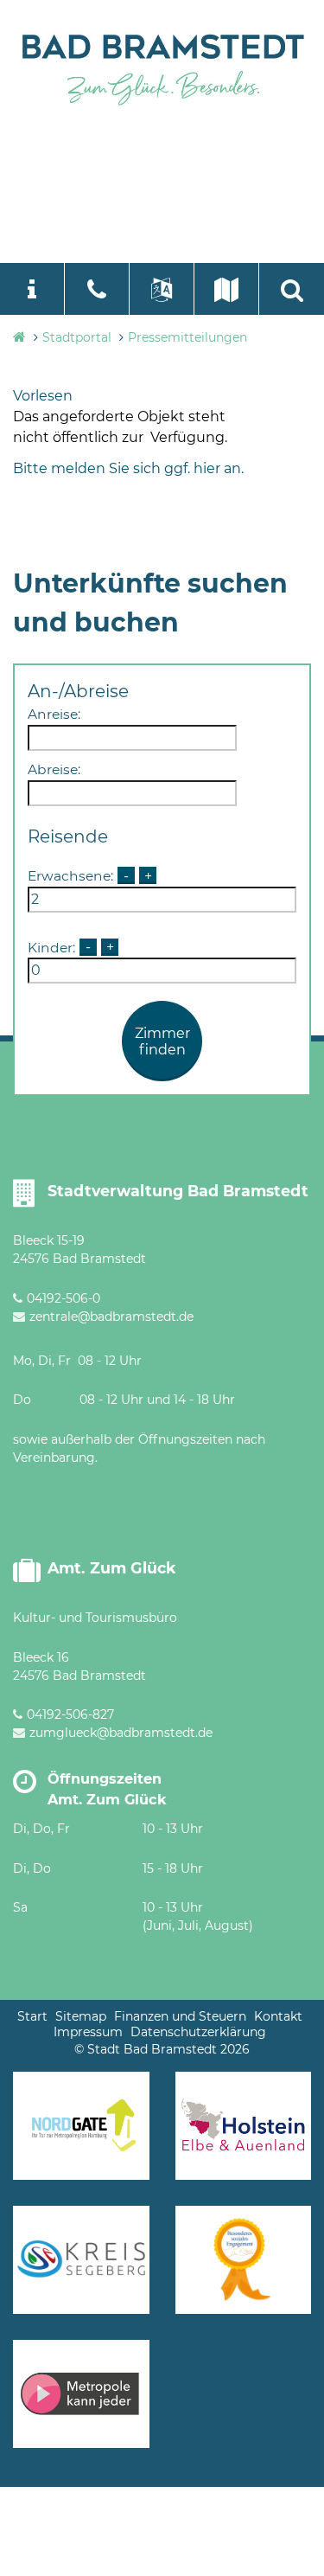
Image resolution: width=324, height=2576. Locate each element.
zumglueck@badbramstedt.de (121, 1733)
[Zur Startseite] (162, 66)
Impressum (88, 2032)
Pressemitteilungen (187, 337)
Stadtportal (77, 337)
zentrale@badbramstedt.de (111, 1317)
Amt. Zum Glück (112, 1568)
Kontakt (278, 2016)
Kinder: (51, 947)
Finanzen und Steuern (180, 2016)
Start (32, 2016)
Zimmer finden (162, 1041)
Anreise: (54, 714)
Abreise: (54, 769)
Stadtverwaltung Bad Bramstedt (178, 1191)
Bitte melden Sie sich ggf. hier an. (128, 468)
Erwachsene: (70, 876)
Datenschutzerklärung (198, 2032)
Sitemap (81, 2016)
